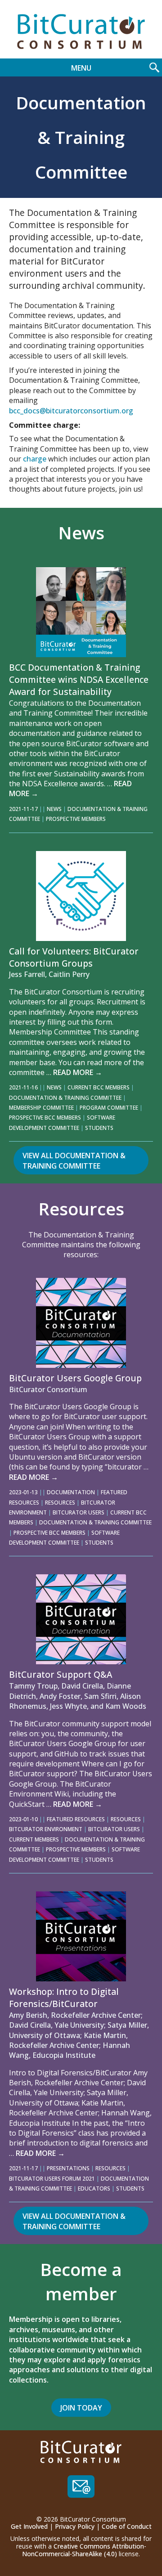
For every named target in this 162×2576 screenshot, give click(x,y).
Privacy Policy (75, 2526)
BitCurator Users (79, 1512)
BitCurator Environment (46, 1829)
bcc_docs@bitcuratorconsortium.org (71, 411)
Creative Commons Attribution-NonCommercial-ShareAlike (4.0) (84, 2550)
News (54, 809)
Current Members (34, 1839)
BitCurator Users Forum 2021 (52, 2179)
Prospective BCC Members (45, 1118)
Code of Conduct (127, 2526)
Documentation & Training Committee (65, 1098)
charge (35, 459)
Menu (81, 68)
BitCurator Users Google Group (75, 1378)
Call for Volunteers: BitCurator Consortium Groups (74, 957)
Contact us (81, 2486)
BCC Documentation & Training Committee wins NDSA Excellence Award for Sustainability (79, 679)
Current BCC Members (99, 1087)
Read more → (78, 1072)
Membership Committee (41, 1108)
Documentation (71, 1492)
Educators (94, 2188)
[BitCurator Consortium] (81, 31)
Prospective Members (76, 819)
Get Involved (29, 2526)
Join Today (81, 2408)
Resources (60, 1503)
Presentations (68, 2168)
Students (99, 1128)
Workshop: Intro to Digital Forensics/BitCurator (64, 1998)
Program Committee (109, 1108)
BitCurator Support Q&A (61, 1674)
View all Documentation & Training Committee (74, 1160)
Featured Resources (76, 1819)
